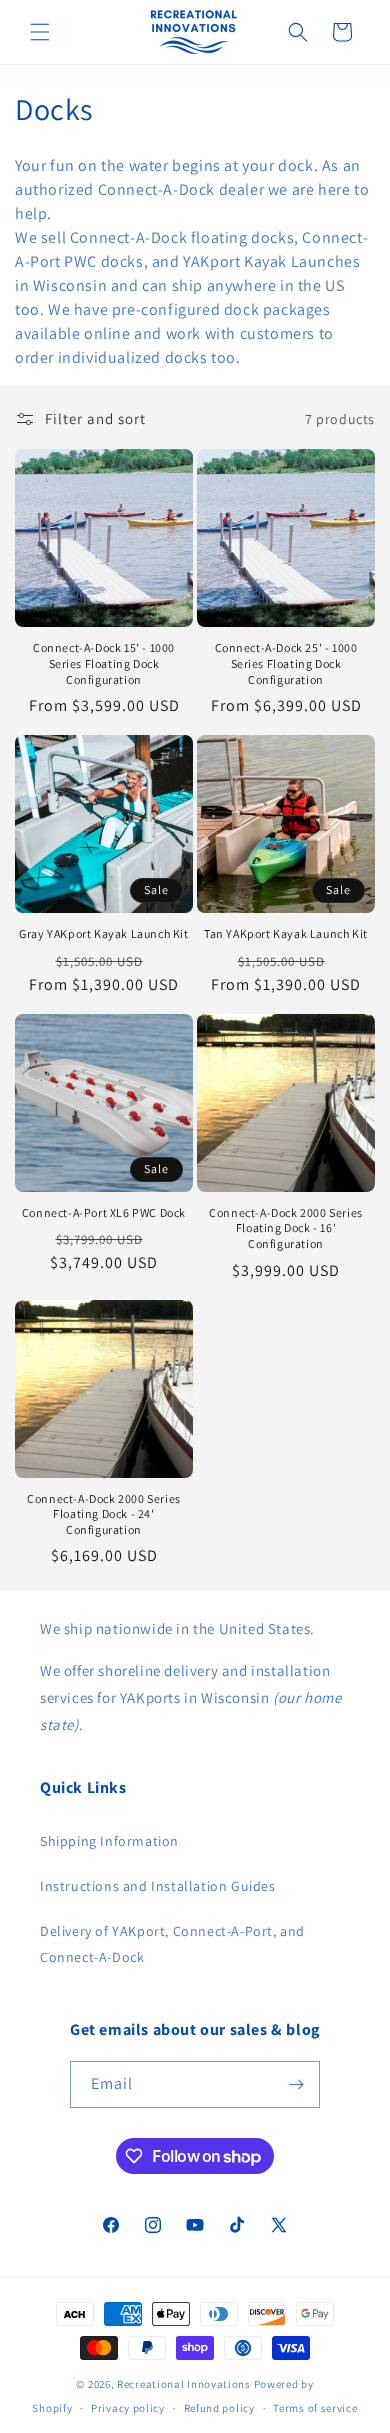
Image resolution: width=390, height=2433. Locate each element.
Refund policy (219, 2408)
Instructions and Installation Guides (158, 1886)
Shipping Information (109, 1841)
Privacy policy (128, 2408)
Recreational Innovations (184, 2384)
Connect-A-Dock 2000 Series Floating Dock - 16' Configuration (286, 1228)
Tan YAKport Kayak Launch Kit (286, 933)
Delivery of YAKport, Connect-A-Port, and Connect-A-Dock (172, 1943)
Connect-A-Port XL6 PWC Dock (104, 1212)
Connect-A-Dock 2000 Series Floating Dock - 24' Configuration (104, 1514)
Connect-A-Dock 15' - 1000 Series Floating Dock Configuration (104, 663)
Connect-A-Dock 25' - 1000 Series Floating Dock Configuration (286, 663)
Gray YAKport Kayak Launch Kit (103, 933)
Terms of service (315, 2408)
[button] (40, 32)
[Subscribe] (297, 2084)
